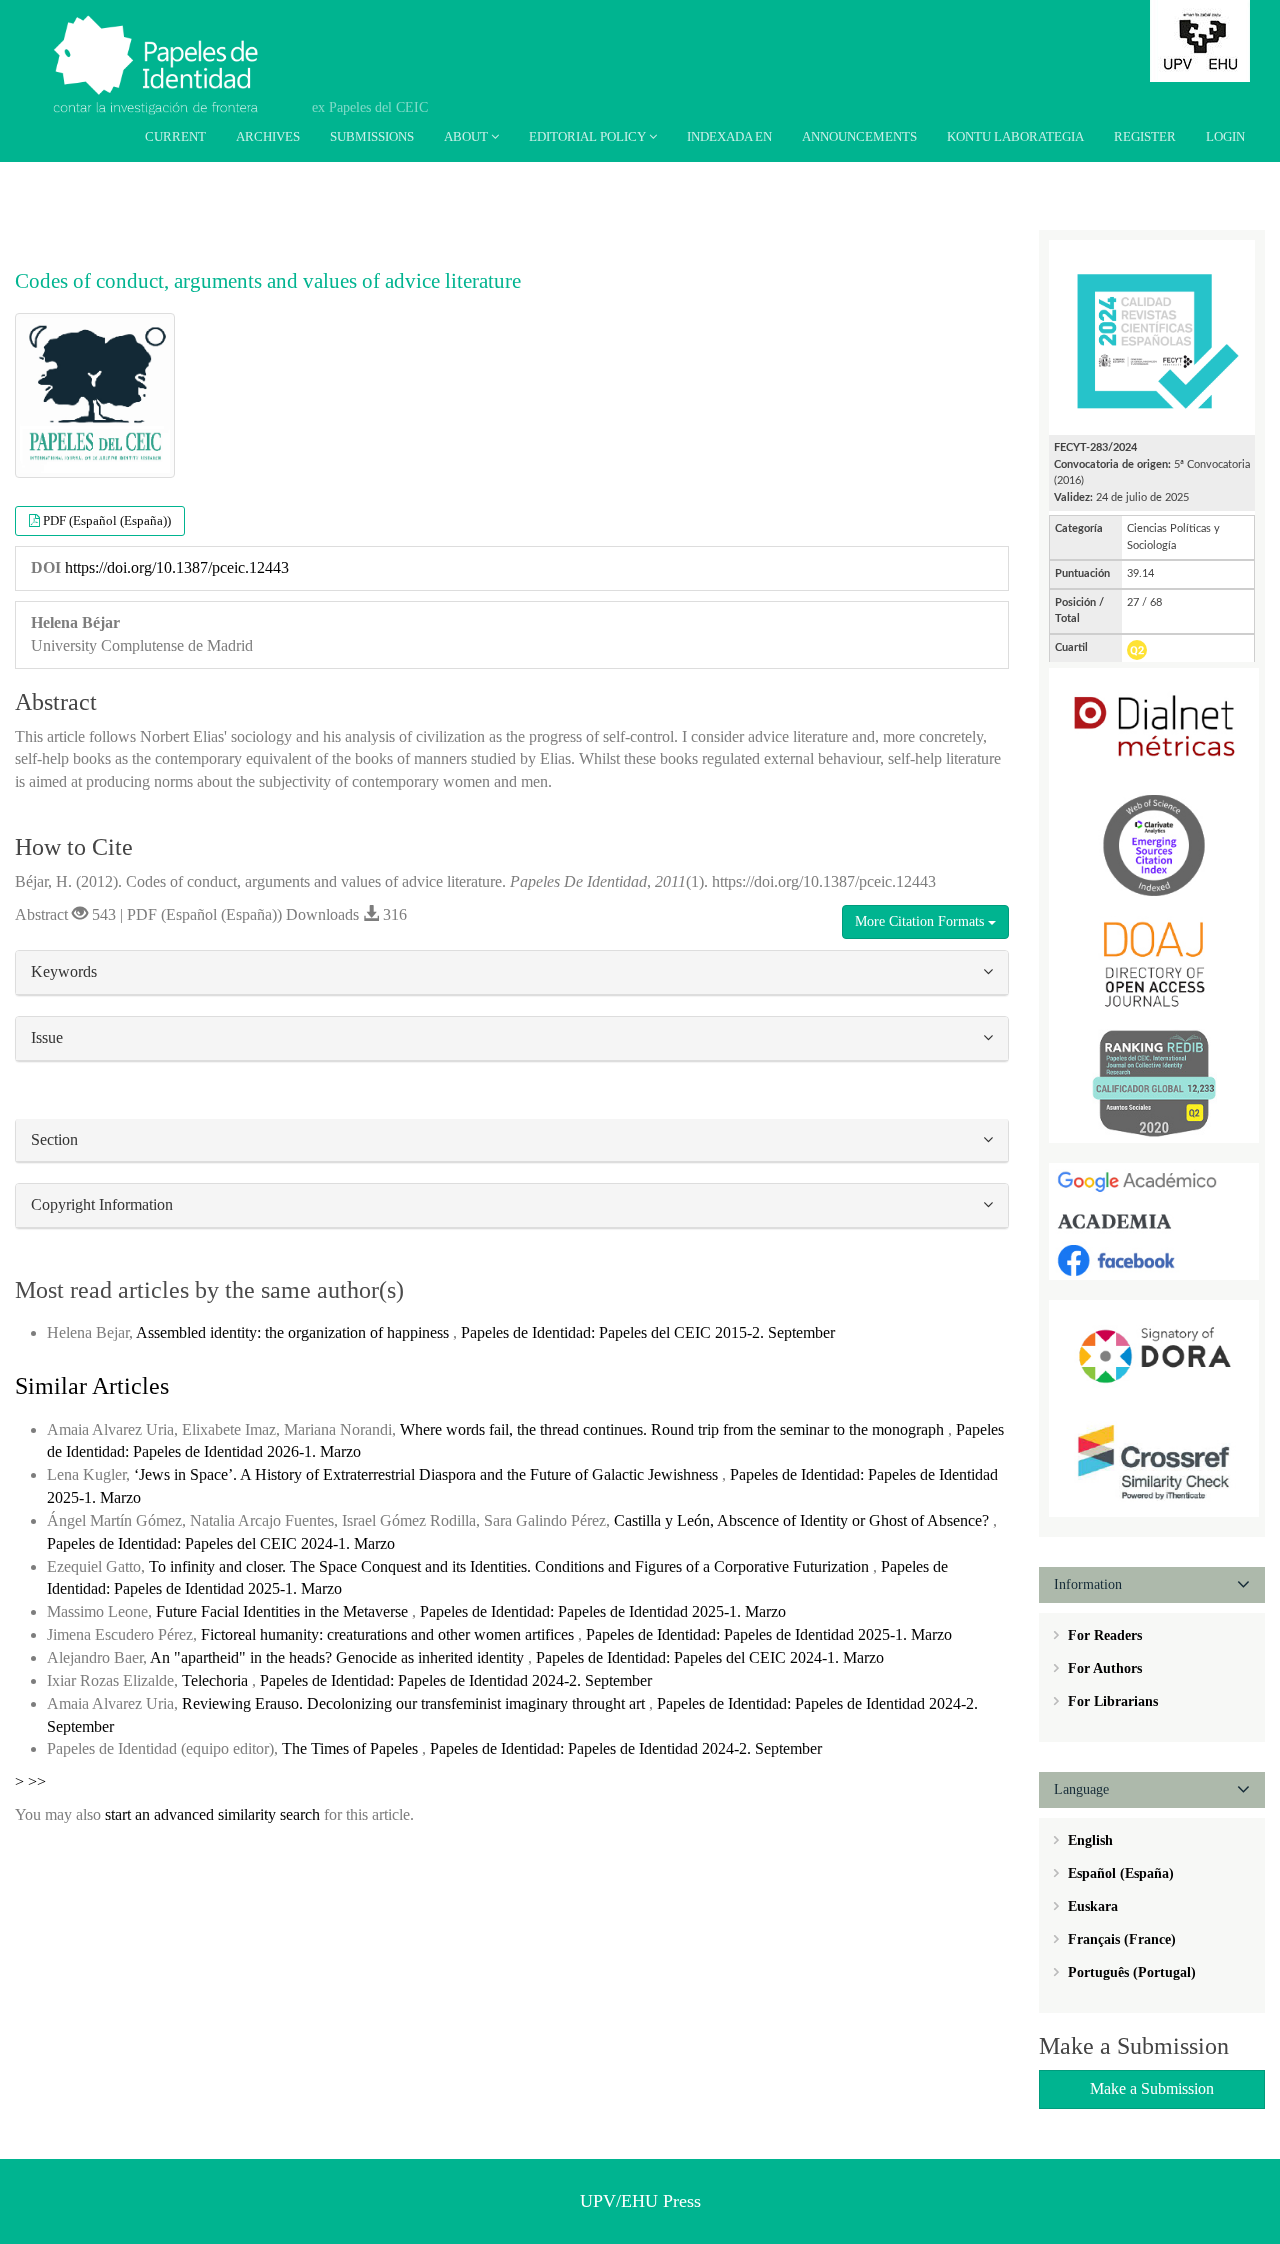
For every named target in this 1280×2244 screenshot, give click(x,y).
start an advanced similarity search (212, 1814)
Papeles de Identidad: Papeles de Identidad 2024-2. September (456, 1680)
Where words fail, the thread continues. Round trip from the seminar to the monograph (674, 1429)
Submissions (372, 136)
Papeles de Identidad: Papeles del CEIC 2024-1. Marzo (221, 1543)
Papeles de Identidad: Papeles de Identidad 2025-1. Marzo (603, 1611)
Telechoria (217, 1680)
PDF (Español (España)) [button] (107, 520)
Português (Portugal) (1130, 1972)
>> (37, 1781)
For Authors (1103, 1668)
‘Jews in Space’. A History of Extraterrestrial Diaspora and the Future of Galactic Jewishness (428, 1474)
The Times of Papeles (352, 1748)
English (1088, 1840)
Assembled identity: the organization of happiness (294, 1332)
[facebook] (1154, 1259)
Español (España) (1119, 1873)
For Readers (1103, 1635)
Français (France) (1120, 1939)
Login (1225, 136)
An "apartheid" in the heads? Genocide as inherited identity (339, 1657)
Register (1145, 136)
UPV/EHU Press (640, 2201)
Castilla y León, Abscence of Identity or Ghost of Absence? (803, 1520)
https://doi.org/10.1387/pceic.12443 (177, 567)
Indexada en (729, 136)
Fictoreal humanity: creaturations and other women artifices (389, 1634)
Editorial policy (589, 136)
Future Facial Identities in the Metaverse (284, 1611)
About (467, 136)
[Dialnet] (1154, 725)
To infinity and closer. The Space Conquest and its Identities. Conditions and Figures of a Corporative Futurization (511, 1566)
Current (175, 136)
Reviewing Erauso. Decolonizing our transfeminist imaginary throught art (415, 1703)
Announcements (859, 136)
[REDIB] (1154, 1082)
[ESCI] (1154, 844)
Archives (268, 136)
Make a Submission (1152, 2088)
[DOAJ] (1154, 963)
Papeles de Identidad (181, 43)
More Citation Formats (921, 921)
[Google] (1154, 1181)
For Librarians (1111, 1701)
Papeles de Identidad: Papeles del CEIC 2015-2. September (648, 1332)
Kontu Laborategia (1015, 136)
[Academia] (1154, 1220)
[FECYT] (1152, 336)
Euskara (1091, 1906)
